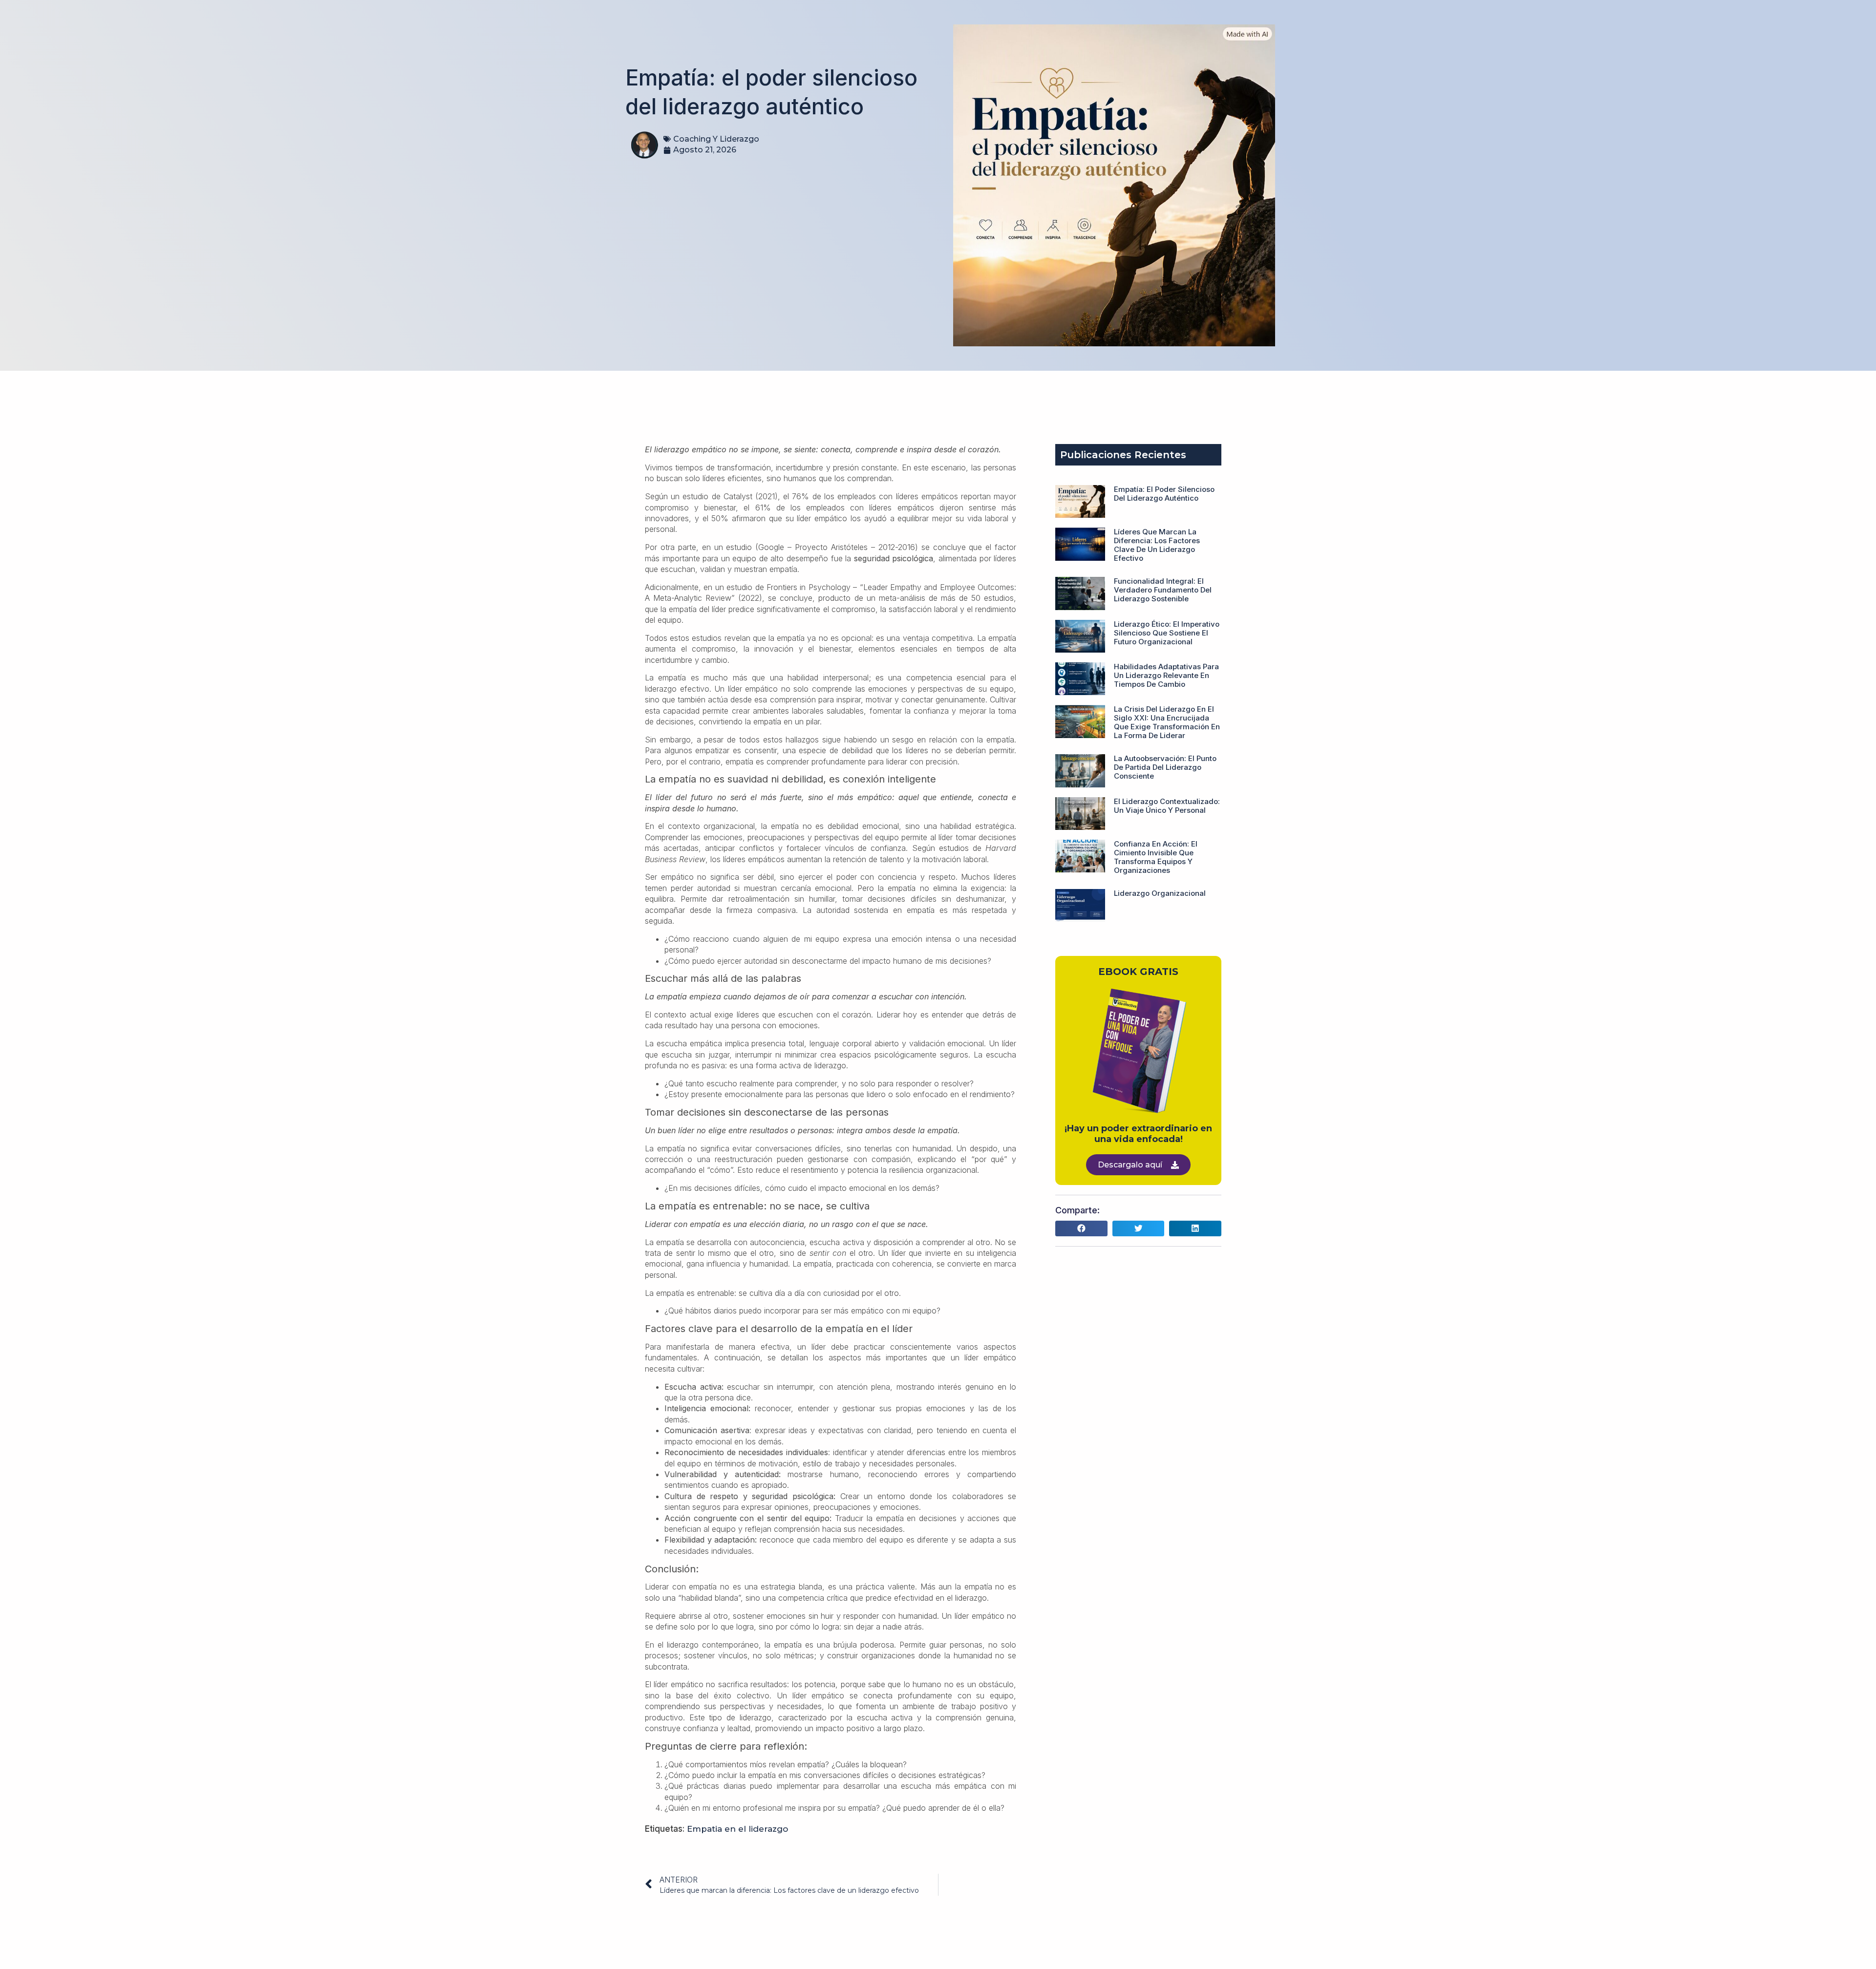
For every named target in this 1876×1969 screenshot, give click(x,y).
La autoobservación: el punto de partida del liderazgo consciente (1165, 767)
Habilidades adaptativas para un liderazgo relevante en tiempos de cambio (1166, 675)
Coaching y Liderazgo (716, 139)
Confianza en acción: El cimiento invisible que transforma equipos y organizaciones (1156, 857)
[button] (1081, 1228)
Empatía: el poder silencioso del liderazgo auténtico (1164, 494)
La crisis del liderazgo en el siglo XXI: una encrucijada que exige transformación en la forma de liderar (1167, 722)
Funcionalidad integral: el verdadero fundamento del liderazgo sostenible (1163, 590)
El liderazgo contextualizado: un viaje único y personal (1167, 806)
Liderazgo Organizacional (1160, 893)
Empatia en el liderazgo (737, 1829)
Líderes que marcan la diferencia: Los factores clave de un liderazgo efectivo (1157, 545)
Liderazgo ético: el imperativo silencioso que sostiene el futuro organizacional (1167, 633)
